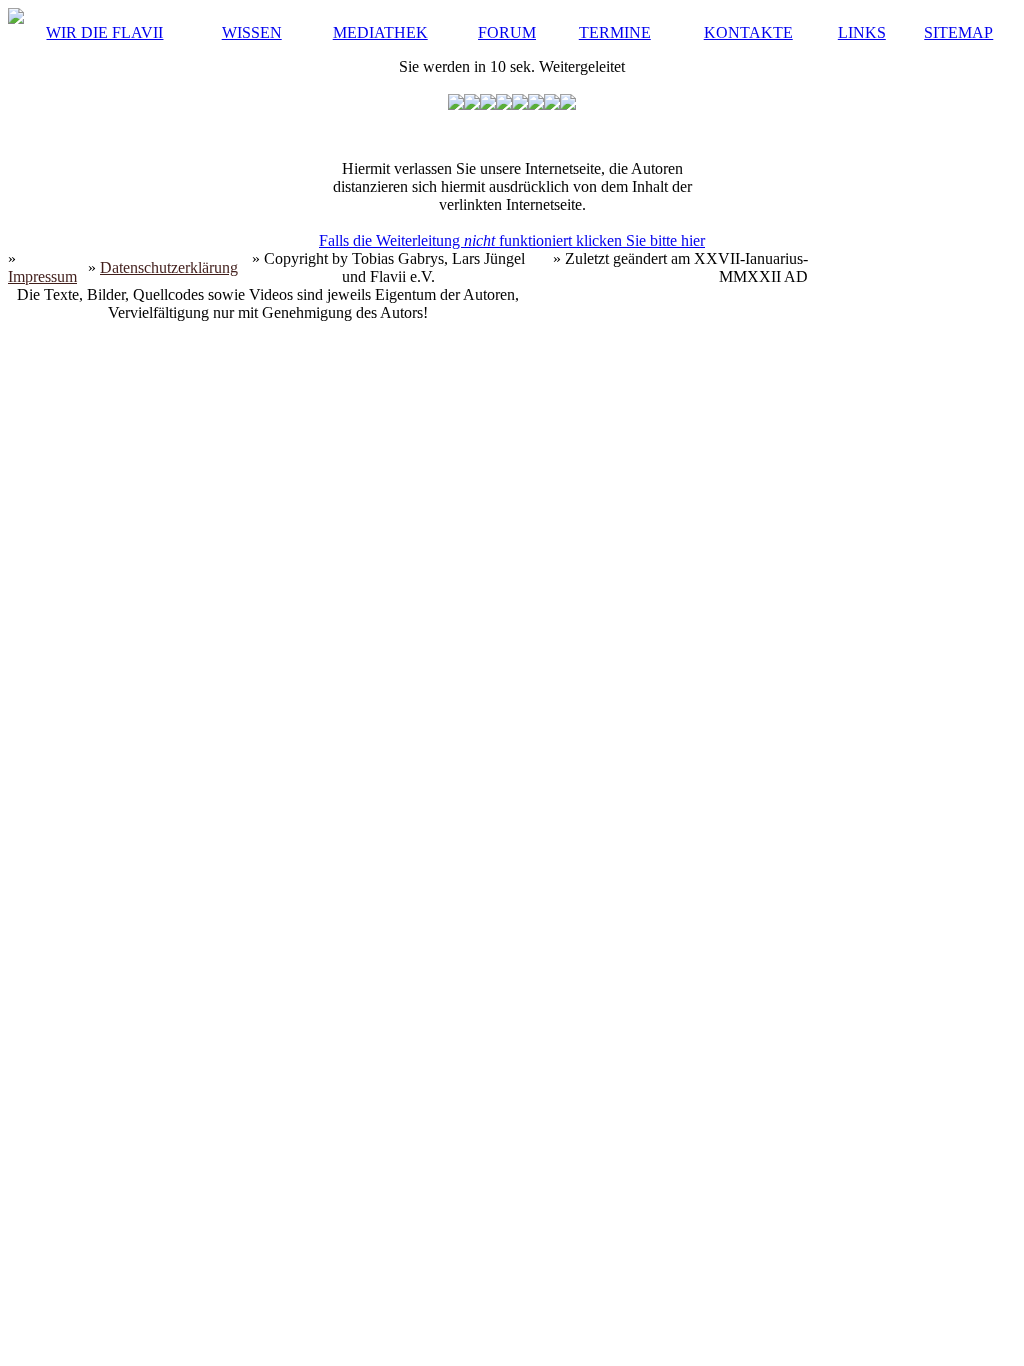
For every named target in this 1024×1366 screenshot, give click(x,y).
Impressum (42, 276)
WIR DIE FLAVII (104, 32)
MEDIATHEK (380, 32)
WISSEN (252, 32)
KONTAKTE (748, 32)
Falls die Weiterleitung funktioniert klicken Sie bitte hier (512, 240)
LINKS (862, 32)
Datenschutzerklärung (169, 267)
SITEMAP (958, 32)
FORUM (507, 32)
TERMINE (615, 32)
